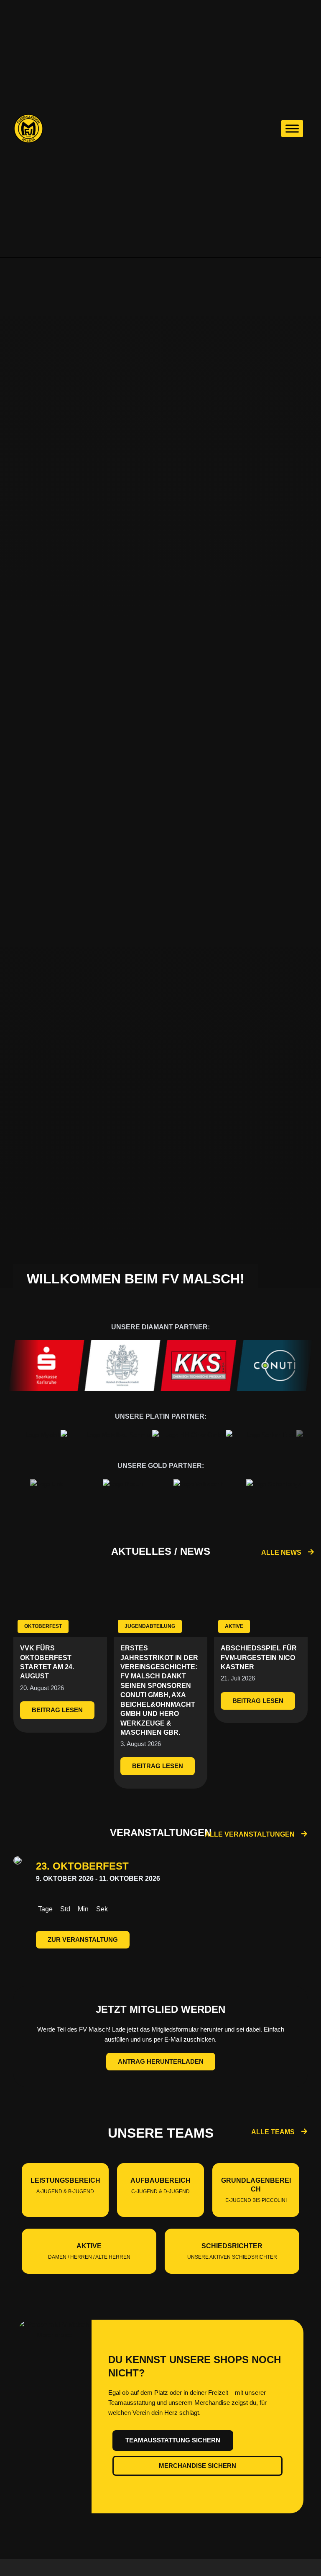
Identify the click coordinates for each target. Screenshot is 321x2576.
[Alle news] (311, 1552)
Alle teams (273, 2132)
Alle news (281, 1552)
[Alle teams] (304, 2131)
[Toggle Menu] (292, 128)
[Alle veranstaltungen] (304, 1834)
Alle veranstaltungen (250, 1834)
